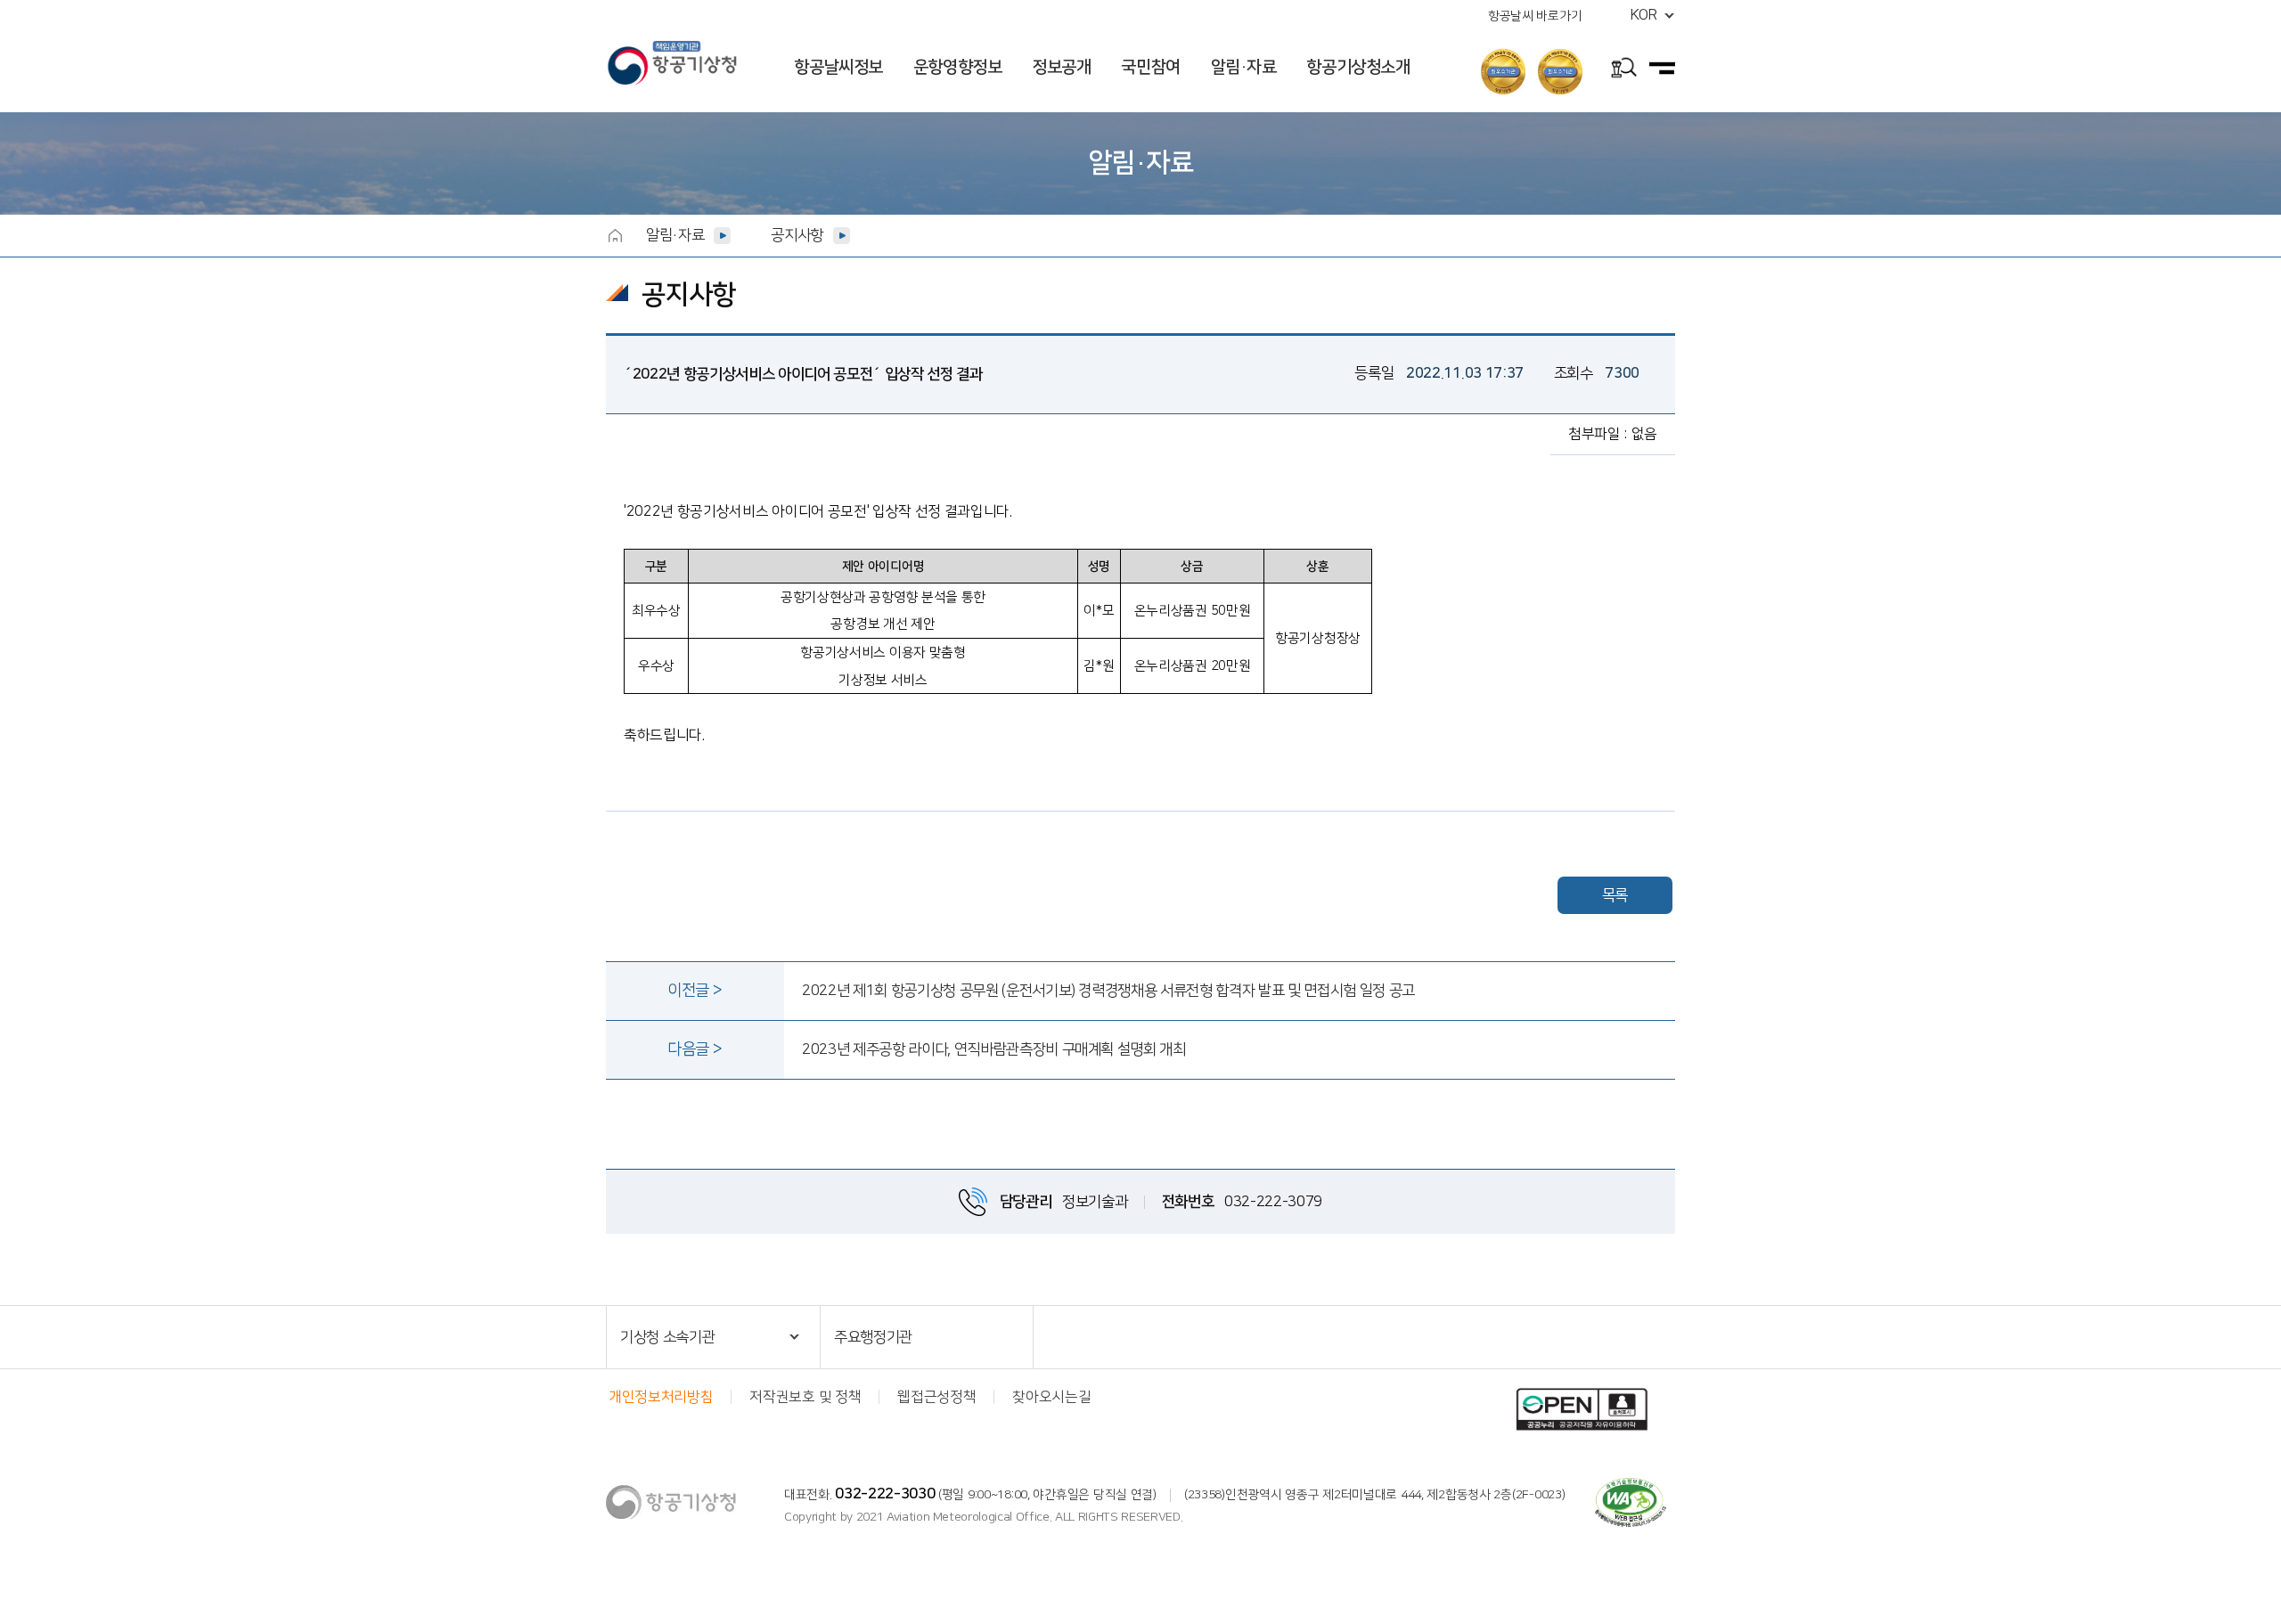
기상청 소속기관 (667, 1337)
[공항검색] (1624, 70)
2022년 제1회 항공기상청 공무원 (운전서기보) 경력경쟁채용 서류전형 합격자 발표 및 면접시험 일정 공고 (1108, 991)
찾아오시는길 (1051, 1397)
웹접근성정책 (936, 1397)
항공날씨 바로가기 (1535, 16)
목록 (1615, 895)
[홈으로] (615, 235)
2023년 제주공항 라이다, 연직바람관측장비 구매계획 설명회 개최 (994, 1049)
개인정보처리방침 (661, 1397)
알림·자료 (675, 235)
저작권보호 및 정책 (805, 1397)
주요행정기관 (873, 1337)
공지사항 (797, 235)
